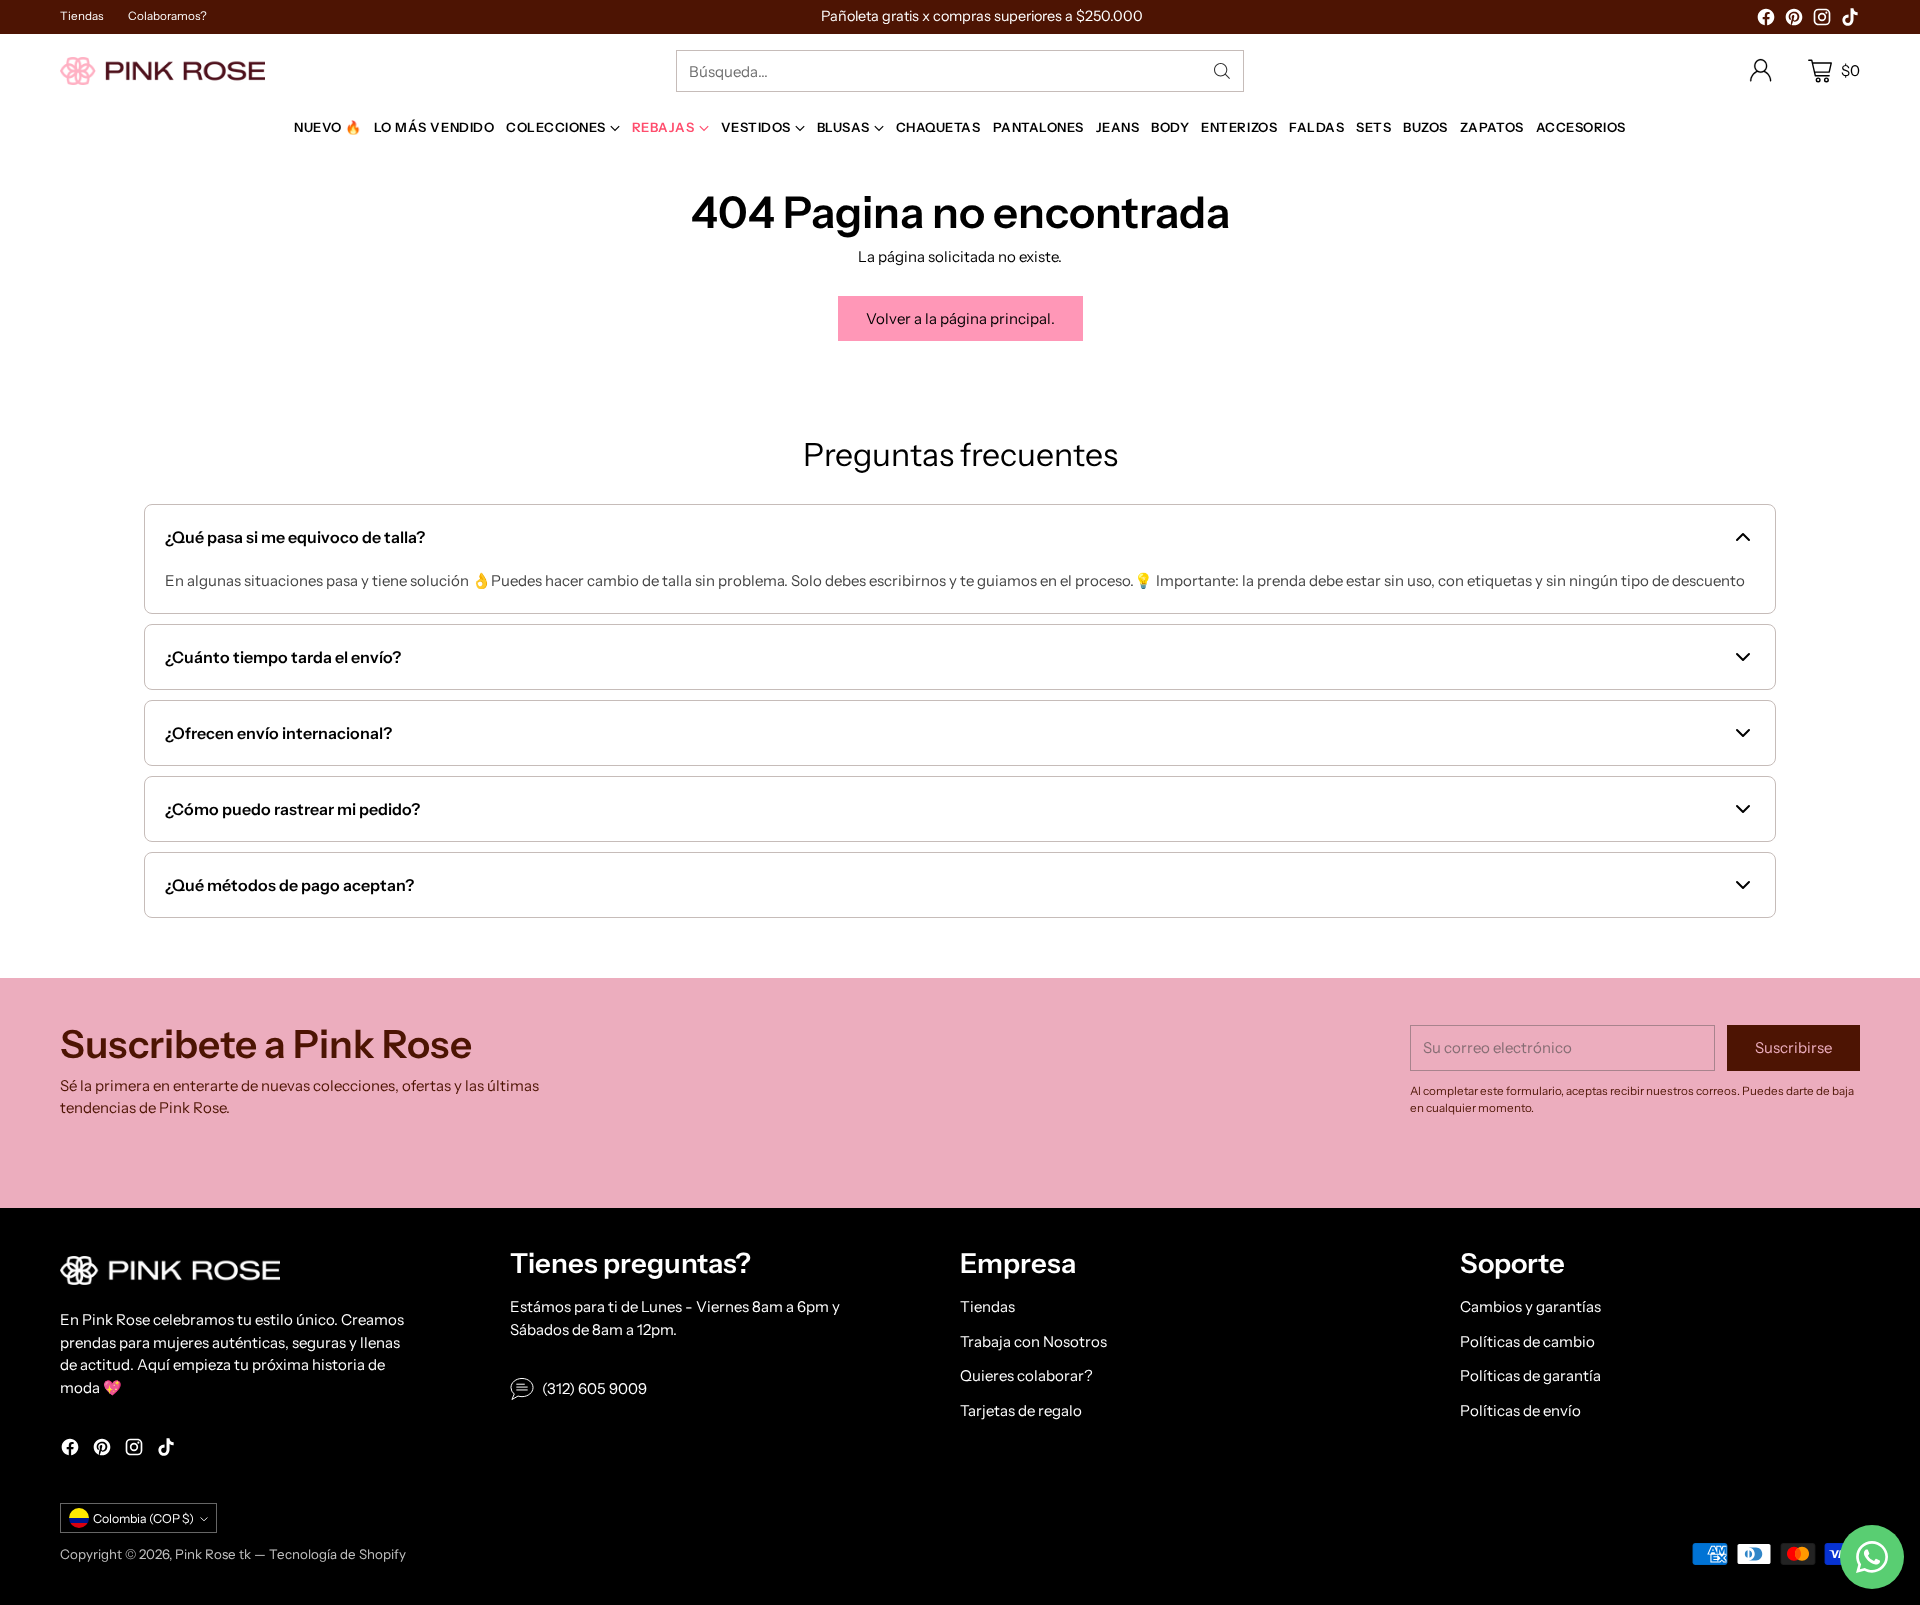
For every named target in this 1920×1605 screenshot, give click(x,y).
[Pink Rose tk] (162, 70)
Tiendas (987, 1306)
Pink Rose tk (213, 1554)
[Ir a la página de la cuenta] (1761, 71)
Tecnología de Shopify (337, 1554)
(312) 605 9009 (594, 1388)
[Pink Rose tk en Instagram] (1822, 20)
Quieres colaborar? (1026, 1375)
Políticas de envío (1520, 1410)
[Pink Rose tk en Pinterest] (1794, 20)
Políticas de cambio (1527, 1341)
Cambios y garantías (1530, 1306)
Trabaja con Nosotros (1033, 1341)
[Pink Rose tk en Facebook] (1766, 20)
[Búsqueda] (1222, 71)
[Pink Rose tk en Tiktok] (1850, 20)
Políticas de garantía (1530, 1375)
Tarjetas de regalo (1021, 1410)
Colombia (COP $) (143, 1518)
